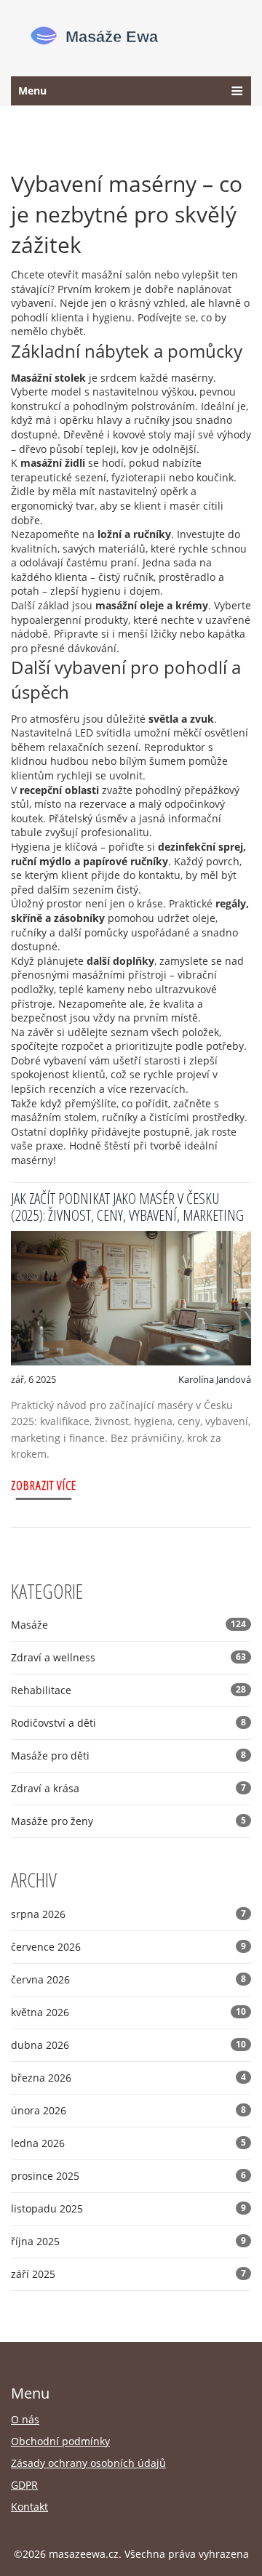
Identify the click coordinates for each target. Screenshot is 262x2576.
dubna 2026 (128, 2045)
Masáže (128, 1625)
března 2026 (128, 2078)
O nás (25, 2419)
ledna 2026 (128, 2143)
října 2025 (128, 2241)
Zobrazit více (44, 1485)
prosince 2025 (128, 2176)
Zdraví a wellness (128, 1657)
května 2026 (128, 2012)
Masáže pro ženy (128, 1821)
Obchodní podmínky (60, 2441)
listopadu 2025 (128, 2208)
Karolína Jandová (215, 1379)
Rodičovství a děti (128, 1723)
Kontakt (29, 2507)
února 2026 (128, 2110)
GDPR (24, 2485)
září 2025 (128, 2274)
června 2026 (128, 1979)
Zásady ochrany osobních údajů (88, 2463)
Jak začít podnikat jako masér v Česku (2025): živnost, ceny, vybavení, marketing (127, 1207)
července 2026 (128, 1947)
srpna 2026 (128, 1914)
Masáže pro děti (128, 1756)
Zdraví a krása (128, 1788)
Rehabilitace (128, 1690)
